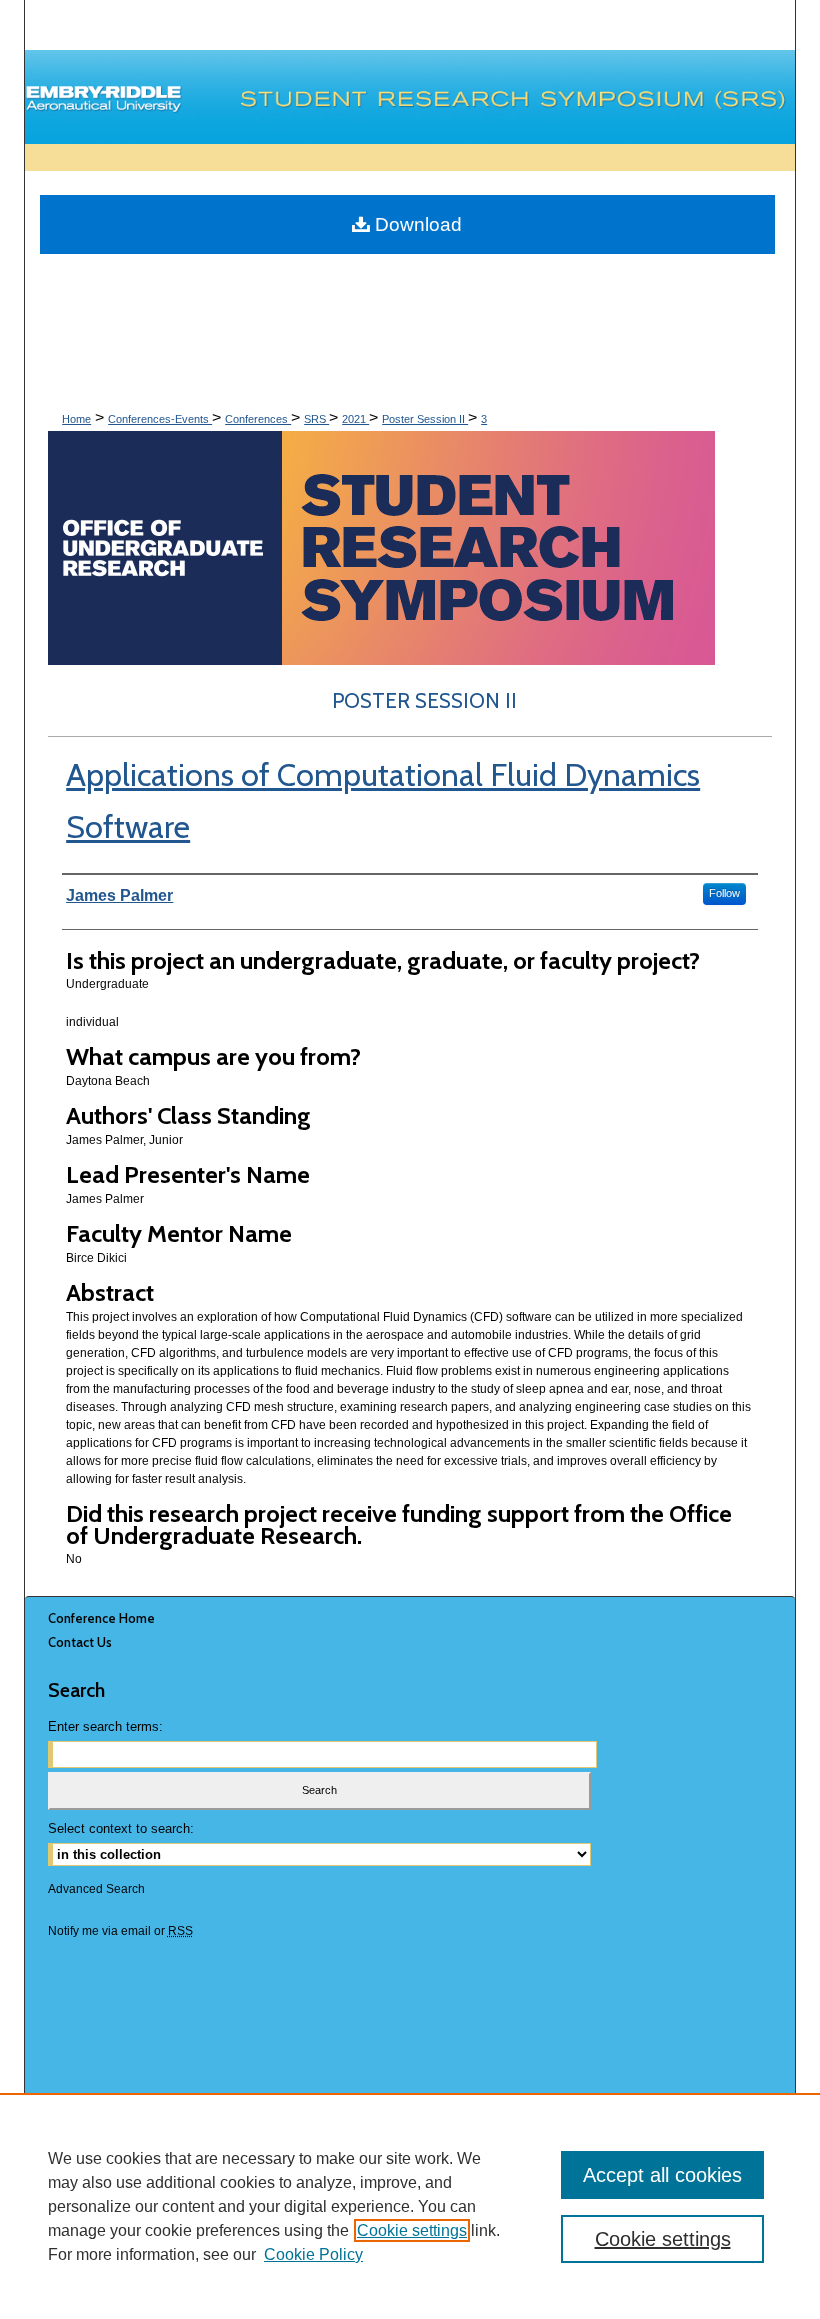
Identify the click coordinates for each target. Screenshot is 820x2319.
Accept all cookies (662, 2175)
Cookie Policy (313, 2254)
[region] (410, 2206)
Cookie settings (412, 2230)
